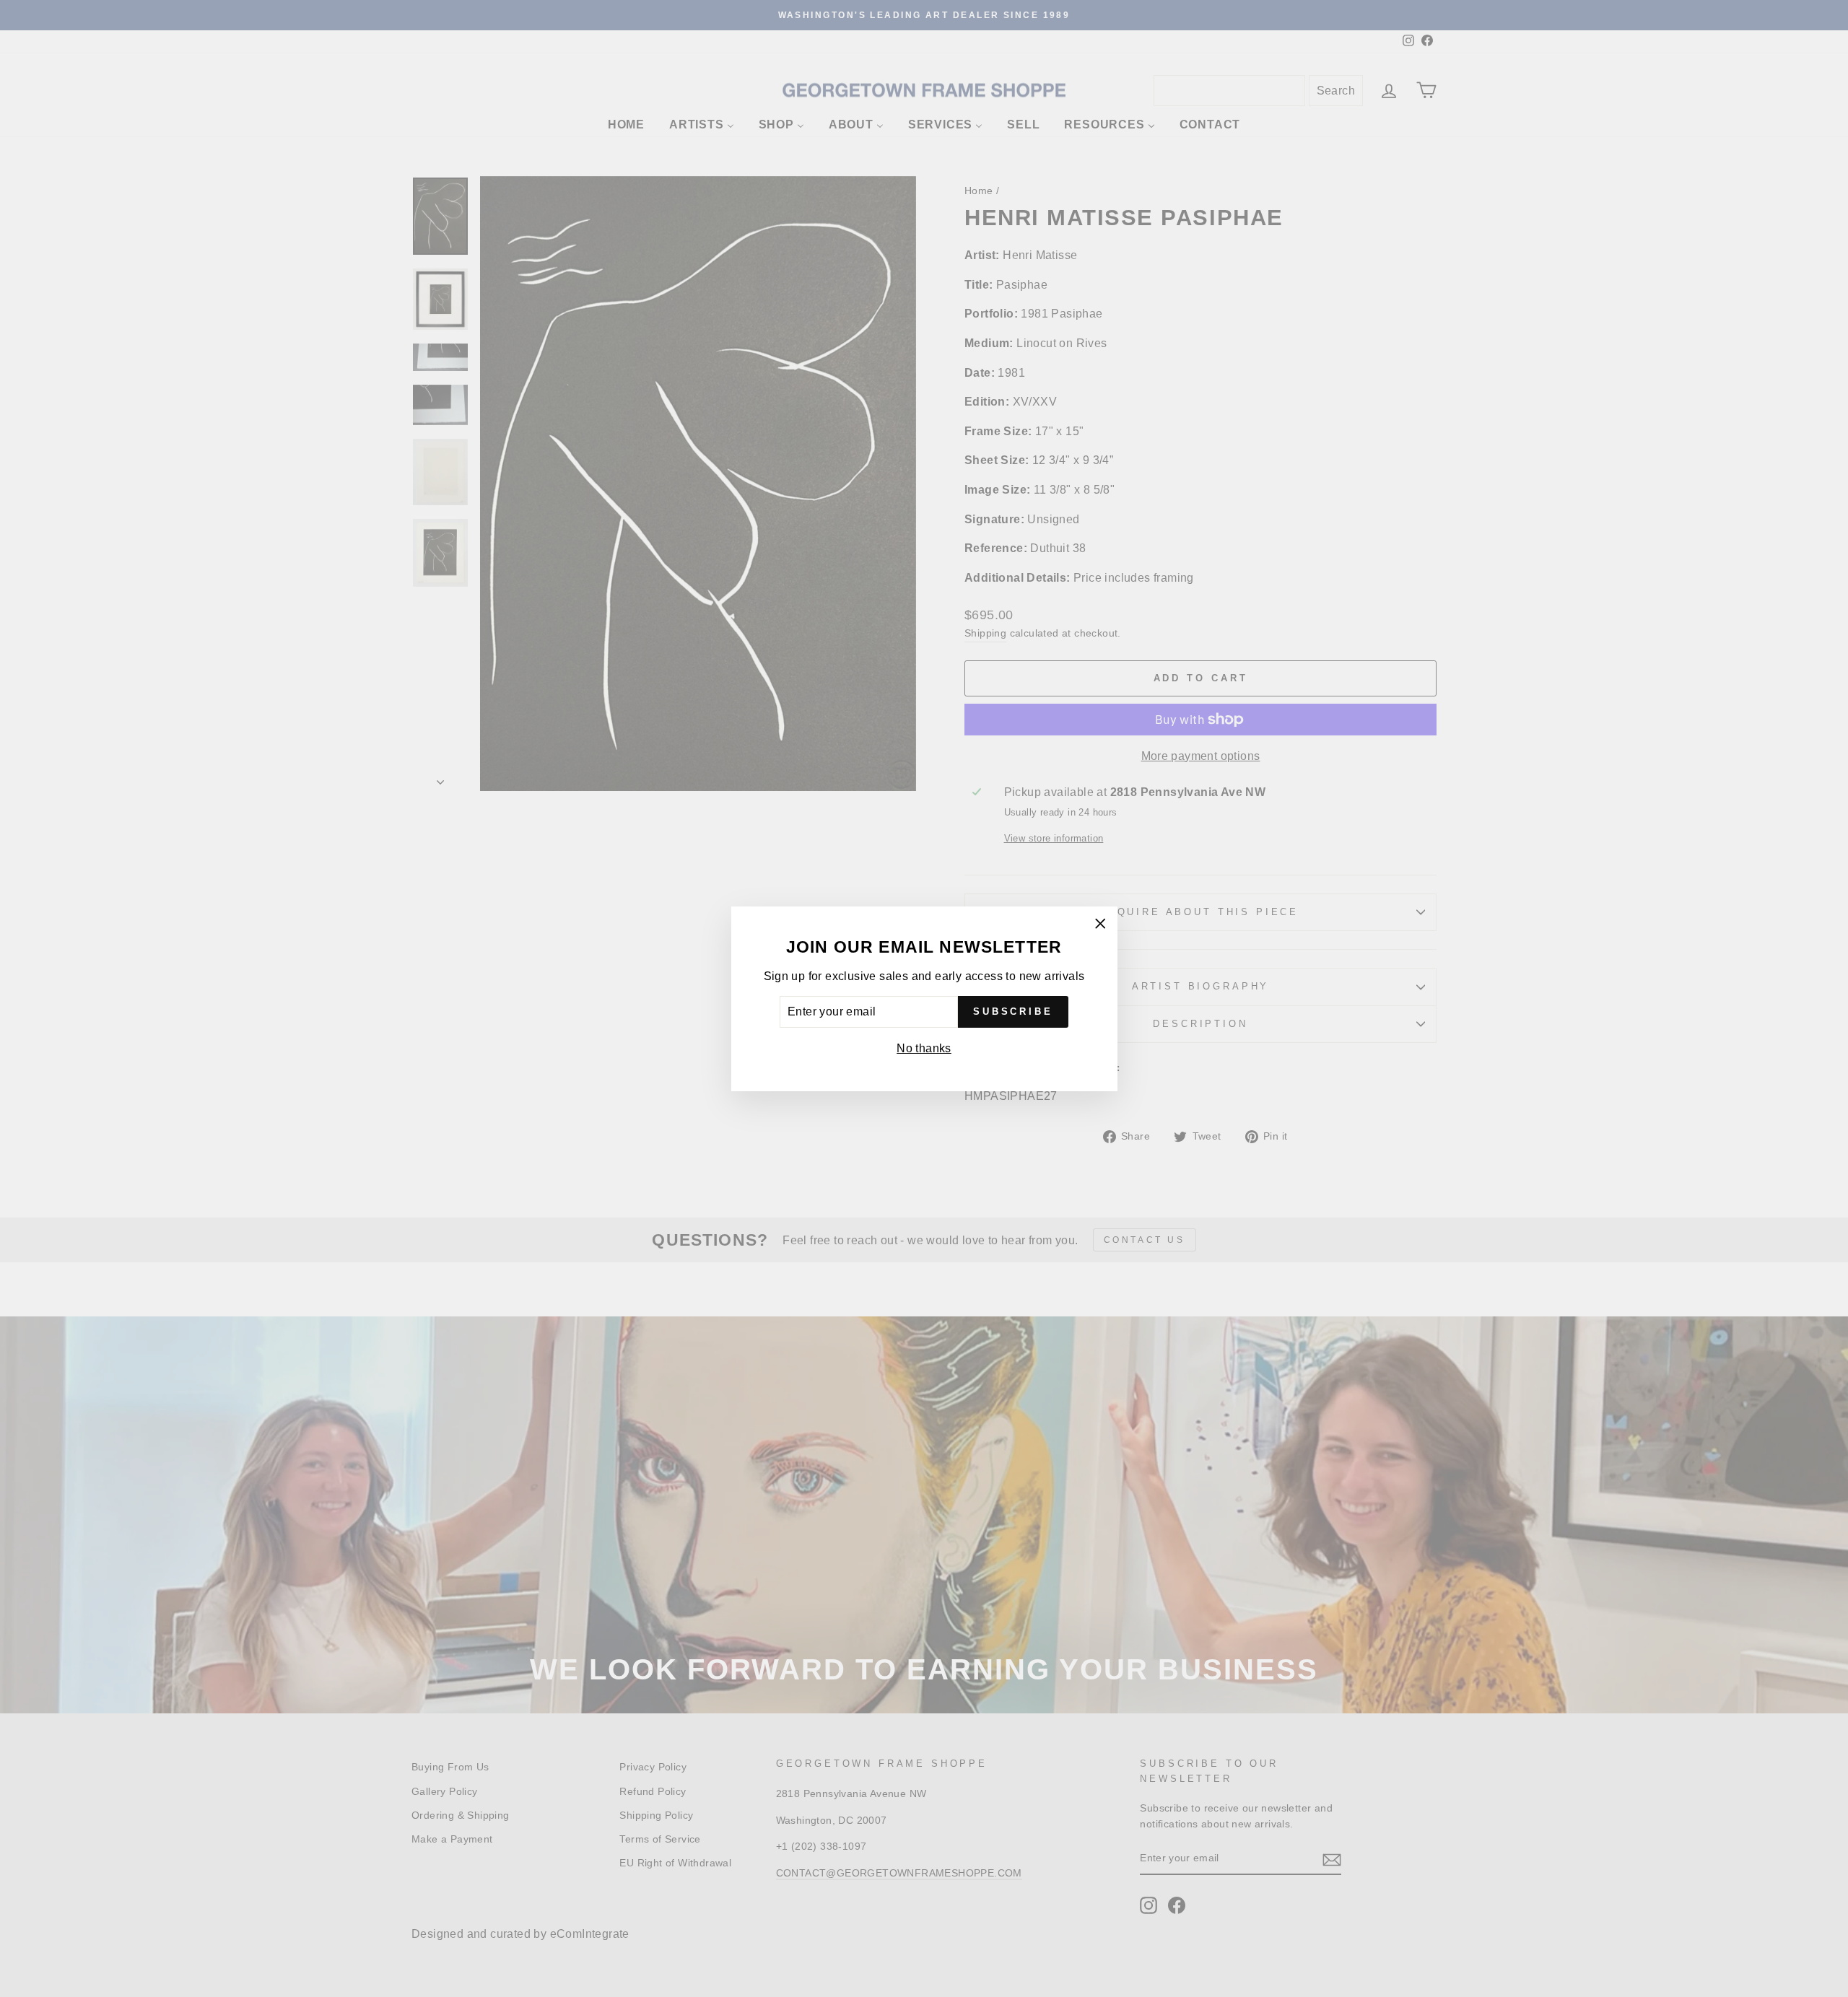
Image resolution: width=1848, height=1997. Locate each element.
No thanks (924, 1048)
